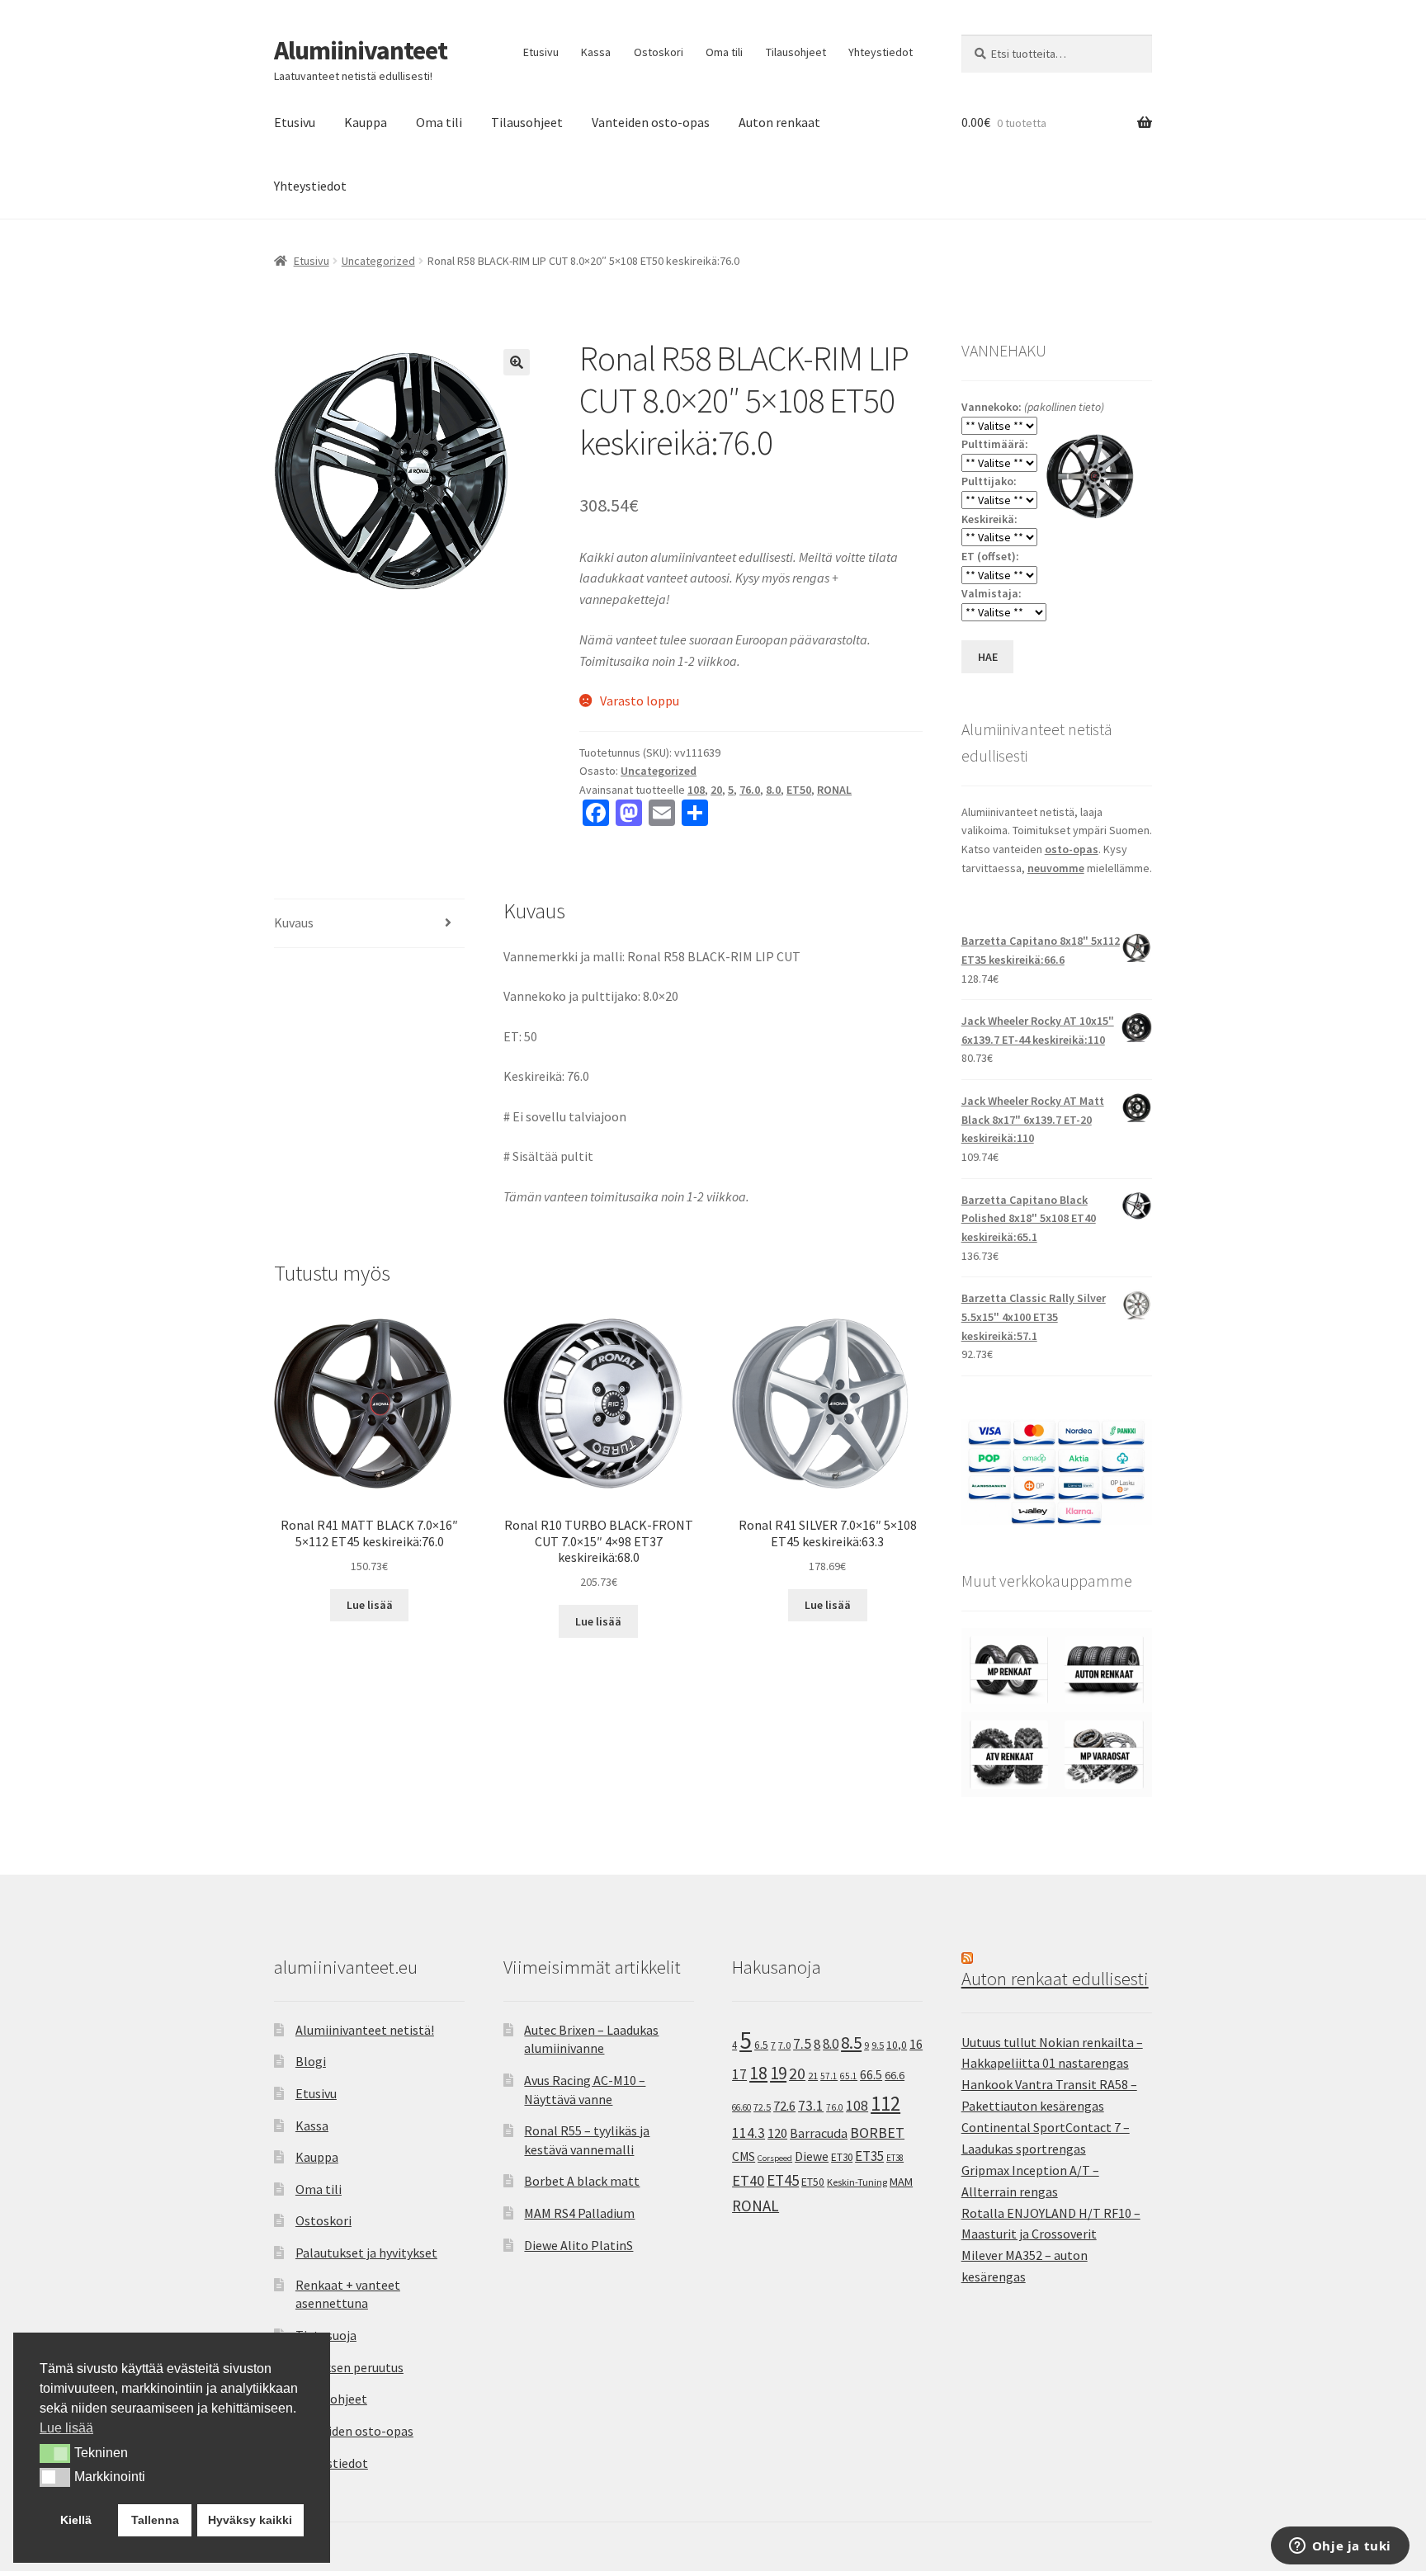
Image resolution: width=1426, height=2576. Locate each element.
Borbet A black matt (582, 2181)
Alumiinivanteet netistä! (365, 2030)
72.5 (762, 2107)
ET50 (799, 790)
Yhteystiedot (881, 52)
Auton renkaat (779, 122)
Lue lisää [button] (66, 2428)
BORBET (877, 2133)
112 (885, 2104)
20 (716, 790)
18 (758, 2073)
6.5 (761, 2045)
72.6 (784, 2106)
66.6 (895, 2075)
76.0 (750, 790)
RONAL (834, 790)
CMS (744, 2156)
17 (739, 2074)
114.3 (748, 2133)
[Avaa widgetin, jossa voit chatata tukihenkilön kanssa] (1340, 2547)
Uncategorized (378, 261)
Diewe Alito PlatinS (578, 2245)
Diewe (812, 2156)
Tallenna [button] (155, 2520)
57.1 (829, 2076)
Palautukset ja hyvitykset (366, 2253)
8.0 (773, 790)
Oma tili (724, 52)
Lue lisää (370, 1605)
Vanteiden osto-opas (651, 122)
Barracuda (819, 2133)
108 (696, 790)
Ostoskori (659, 52)
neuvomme (1056, 868)
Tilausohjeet (796, 52)
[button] (517, 362)
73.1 (811, 2106)
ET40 (748, 2180)
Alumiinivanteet (361, 50)
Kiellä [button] (76, 2520)
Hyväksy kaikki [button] (250, 2520)
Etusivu (541, 52)
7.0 (784, 2045)
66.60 (741, 2107)
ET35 (869, 2156)
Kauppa (366, 122)
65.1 (849, 2076)
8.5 (851, 2043)
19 (778, 2073)
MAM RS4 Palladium (579, 2213)
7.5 (802, 2044)
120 (777, 2133)
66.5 (871, 2075)
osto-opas (1072, 849)
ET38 (895, 2158)
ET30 (842, 2157)
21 (813, 2076)
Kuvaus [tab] (294, 922)
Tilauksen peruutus (349, 2367)
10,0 (897, 2045)
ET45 (783, 2180)
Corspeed (775, 2158)
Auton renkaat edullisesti (1055, 1979)
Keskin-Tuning (857, 2182)
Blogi (311, 2061)
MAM (901, 2182)
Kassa (596, 52)
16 (916, 2044)
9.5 (878, 2045)
